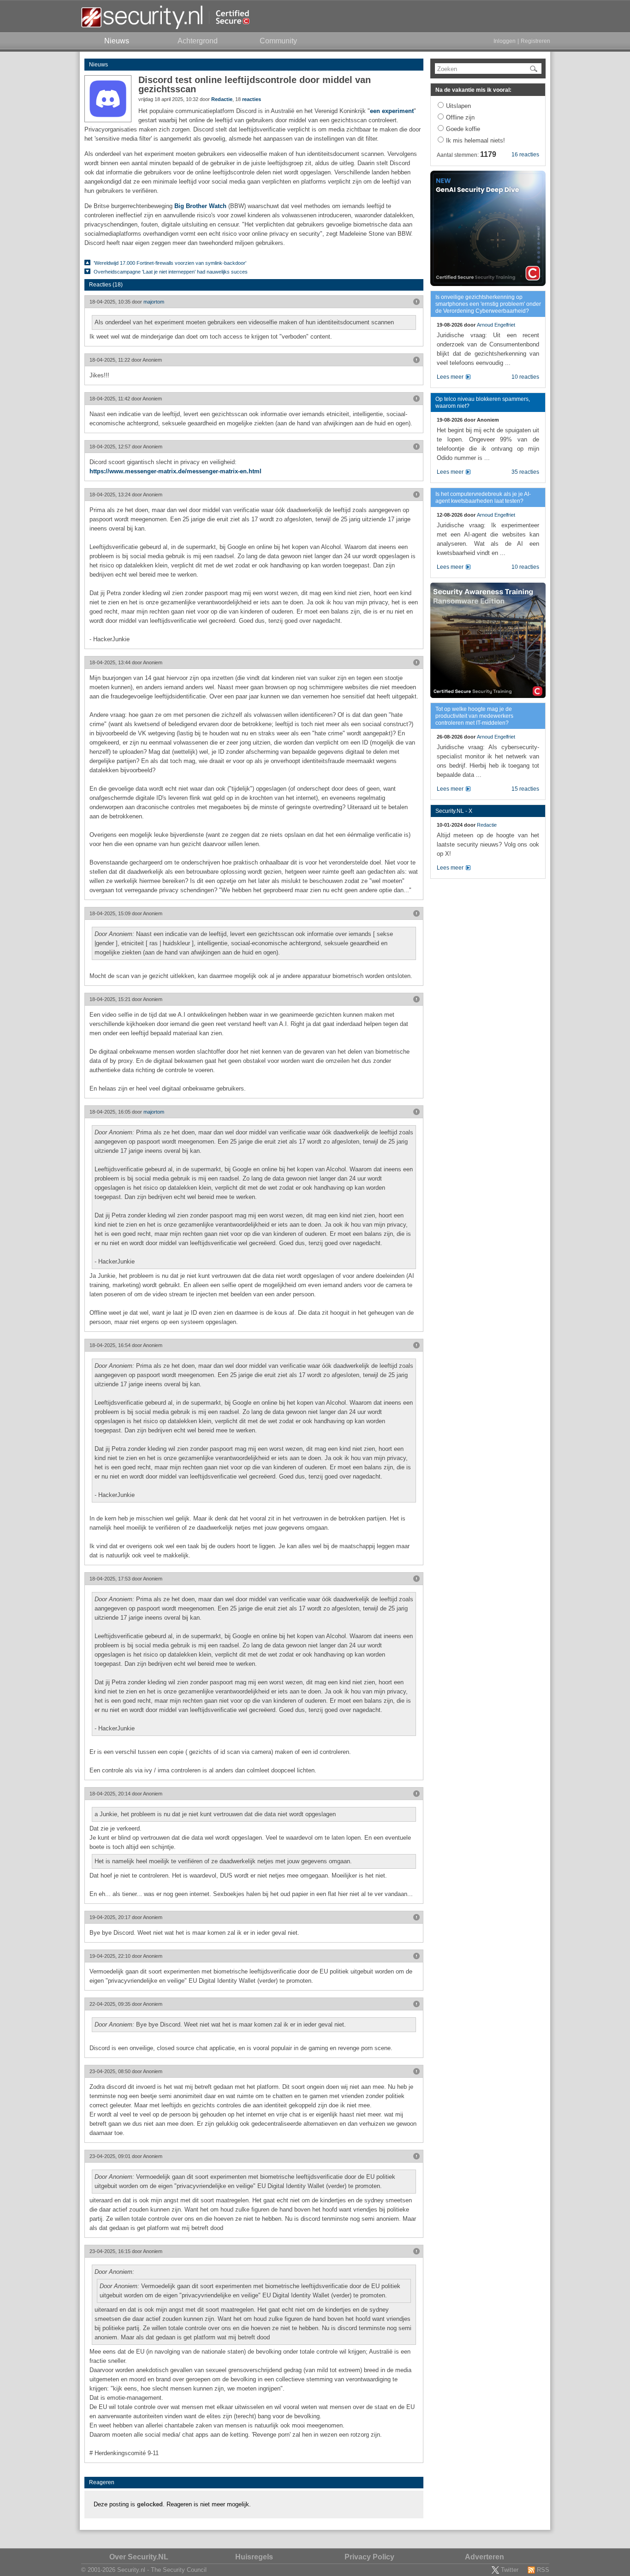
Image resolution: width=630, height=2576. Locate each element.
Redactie (222, 99)
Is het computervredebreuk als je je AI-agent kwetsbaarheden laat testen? (483, 498)
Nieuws (98, 65)
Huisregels (254, 2557)
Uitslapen (458, 106)
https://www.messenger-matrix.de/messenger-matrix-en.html (175, 471)
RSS (543, 2570)
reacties (252, 99)
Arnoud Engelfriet (496, 325)
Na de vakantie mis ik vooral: (473, 90)
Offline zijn (460, 117)
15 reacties (525, 789)
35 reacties (525, 472)
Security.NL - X (454, 811)
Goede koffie (463, 129)
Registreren (535, 41)
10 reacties (525, 377)
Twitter (510, 2570)
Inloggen (505, 41)
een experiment (392, 111)
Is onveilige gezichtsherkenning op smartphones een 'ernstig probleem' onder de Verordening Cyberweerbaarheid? (488, 304)
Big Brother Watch (200, 206)
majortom (154, 302)
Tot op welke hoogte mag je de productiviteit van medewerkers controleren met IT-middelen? (474, 716)
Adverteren (484, 2557)
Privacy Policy (369, 2557)
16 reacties (525, 155)
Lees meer (450, 377)
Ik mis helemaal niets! (475, 140)
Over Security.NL (139, 2557)
